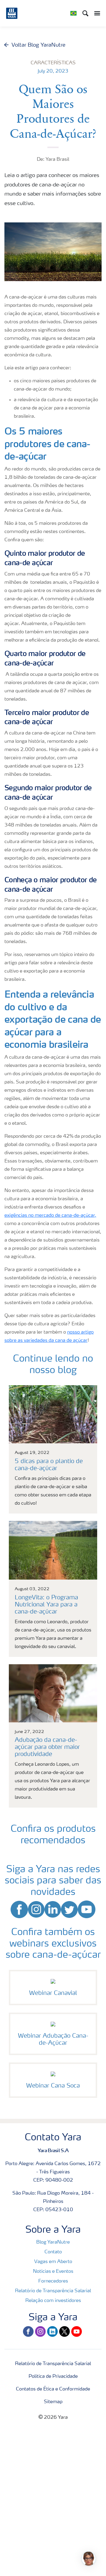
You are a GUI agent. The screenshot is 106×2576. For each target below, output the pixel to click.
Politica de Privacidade (53, 2377)
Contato (53, 2252)
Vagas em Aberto (53, 2262)
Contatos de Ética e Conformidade (53, 2389)
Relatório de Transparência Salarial (53, 2291)
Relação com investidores (53, 2301)
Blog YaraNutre (53, 2242)
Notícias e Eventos (53, 2272)
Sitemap (53, 2402)
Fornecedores (53, 2281)
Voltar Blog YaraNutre (38, 45)
